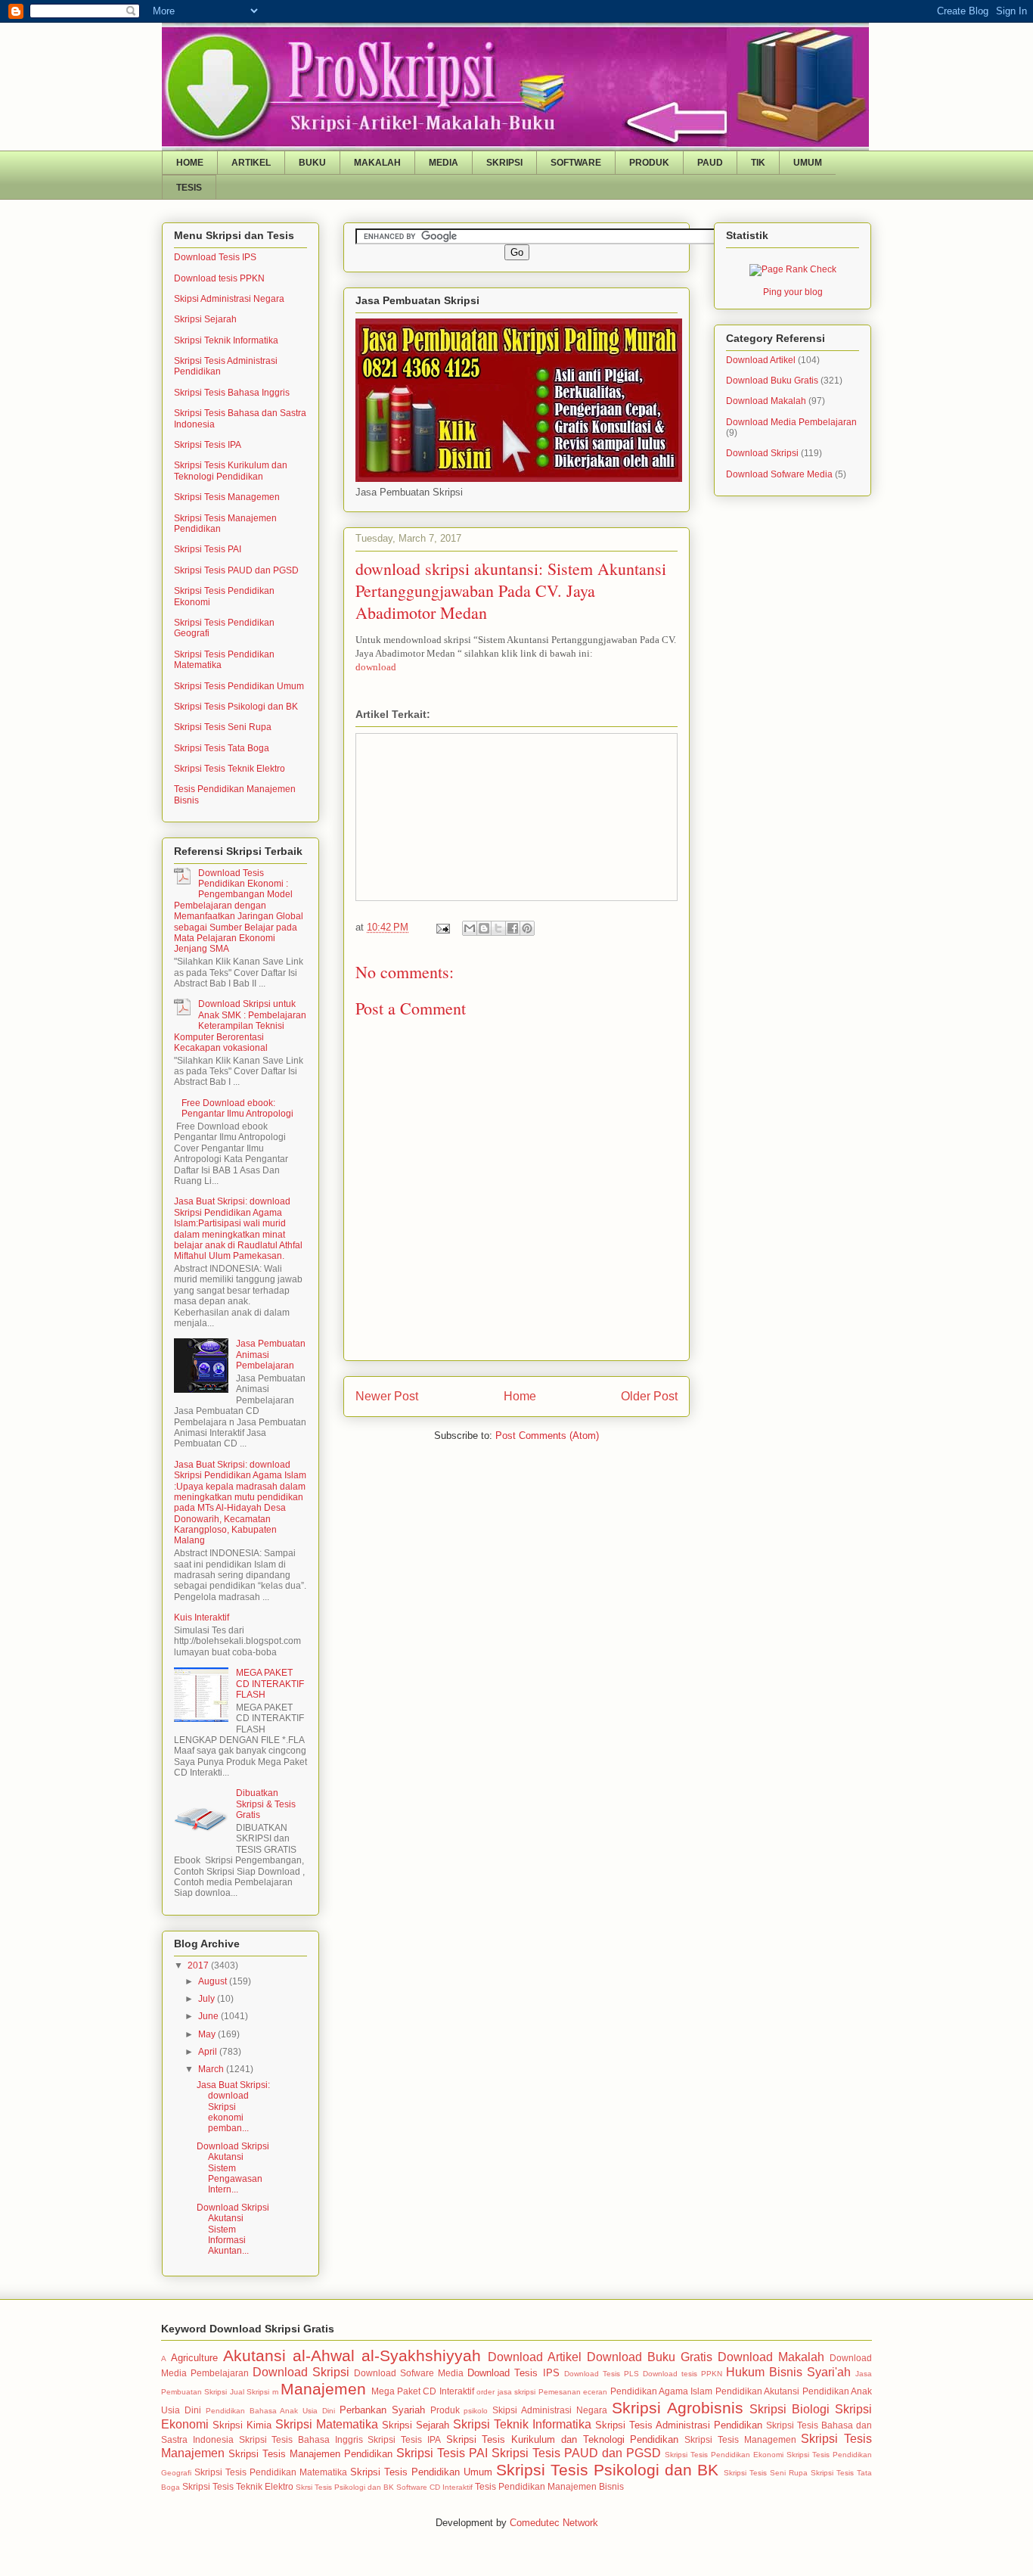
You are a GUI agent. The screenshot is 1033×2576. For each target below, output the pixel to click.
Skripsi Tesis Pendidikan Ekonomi (724, 2455)
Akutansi (254, 2355)
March (212, 2069)
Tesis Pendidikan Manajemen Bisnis (549, 2486)
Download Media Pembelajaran (791, 422)
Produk (445, 2410)
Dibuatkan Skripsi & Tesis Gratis (266, 1804)
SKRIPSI (504, 163)
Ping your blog (793, 292)
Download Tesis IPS (215, 257)
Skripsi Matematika (327, 2424)
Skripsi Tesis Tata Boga (222, 748)
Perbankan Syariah (382, 2410)
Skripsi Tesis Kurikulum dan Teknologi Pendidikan (231, 471)
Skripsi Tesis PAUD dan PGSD (236, 570)
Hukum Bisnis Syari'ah (788, 2372)
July (208, 1999)
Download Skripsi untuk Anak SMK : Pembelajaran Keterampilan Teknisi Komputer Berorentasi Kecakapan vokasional (240, 1026)
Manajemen (323, 2389)
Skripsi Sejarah (205, 319)
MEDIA (444, 163)
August (214, 1981)
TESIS (189, 188)
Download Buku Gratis (772, 381)
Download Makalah (766, 401)
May (208, 2034)
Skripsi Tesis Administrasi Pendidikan (679, 2425)
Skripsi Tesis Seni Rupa (223, 727)
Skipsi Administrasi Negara (229, 299)
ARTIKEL (251, 163)
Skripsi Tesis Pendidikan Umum (239, 686)
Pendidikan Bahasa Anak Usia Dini (270, 2411)
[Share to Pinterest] (527, 928)
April (209, 2052)
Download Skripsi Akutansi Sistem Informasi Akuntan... (233, 2230)
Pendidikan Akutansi (757, 2391)
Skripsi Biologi (789, 2409)
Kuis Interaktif (202, 1617)
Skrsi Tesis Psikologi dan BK (345, 2487)
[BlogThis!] (484, 928)
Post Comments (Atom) (547, 1436)
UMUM (808, 163)
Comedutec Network (554, 2523)
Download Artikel (761, 360)
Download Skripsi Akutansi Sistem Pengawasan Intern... (233, 2168)
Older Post (649, 1396)
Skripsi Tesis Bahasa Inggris (232, 393)
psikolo (476, 2411)
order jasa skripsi (506, 2392)
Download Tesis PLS (602, 2374)
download (376, 667)
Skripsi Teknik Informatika (226, 340)
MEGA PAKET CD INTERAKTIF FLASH (270, 1684)
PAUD (710, 163)
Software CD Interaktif (434, 2487)
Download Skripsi (762, 453)
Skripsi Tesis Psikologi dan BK (236, 707)
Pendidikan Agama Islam (662, 2391)
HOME (190, 163)
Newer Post (387, 1396)
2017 (199, 1965)
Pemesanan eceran (573, 2392)
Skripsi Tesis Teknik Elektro (230, 769)
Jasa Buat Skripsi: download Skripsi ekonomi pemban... (233, 2107)
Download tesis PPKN (219, 278)
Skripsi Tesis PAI (208, 549)
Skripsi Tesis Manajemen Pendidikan (310, 2454)
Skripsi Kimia (242, 2425)
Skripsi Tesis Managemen (227, 497)
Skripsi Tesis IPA (208, 445)
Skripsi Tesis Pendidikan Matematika (271, 2472)
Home (520, 1396)
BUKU (312, 163)
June (209, 2016)
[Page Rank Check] (793, 269)
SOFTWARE (576, 163)
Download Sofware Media (779, 474)
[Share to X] (498, 928)
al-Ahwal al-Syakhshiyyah (387, 2355)
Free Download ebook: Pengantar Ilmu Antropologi (237, 1108)
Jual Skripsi (250, 2392)
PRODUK (649, 163)
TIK (758, 163)
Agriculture (194, 2358)
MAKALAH (377, 163)
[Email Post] (442, 927)
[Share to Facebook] (513, 928)
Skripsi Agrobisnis (678, 2408)
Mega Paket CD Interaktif (423, 2391)
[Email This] (470, 928)
